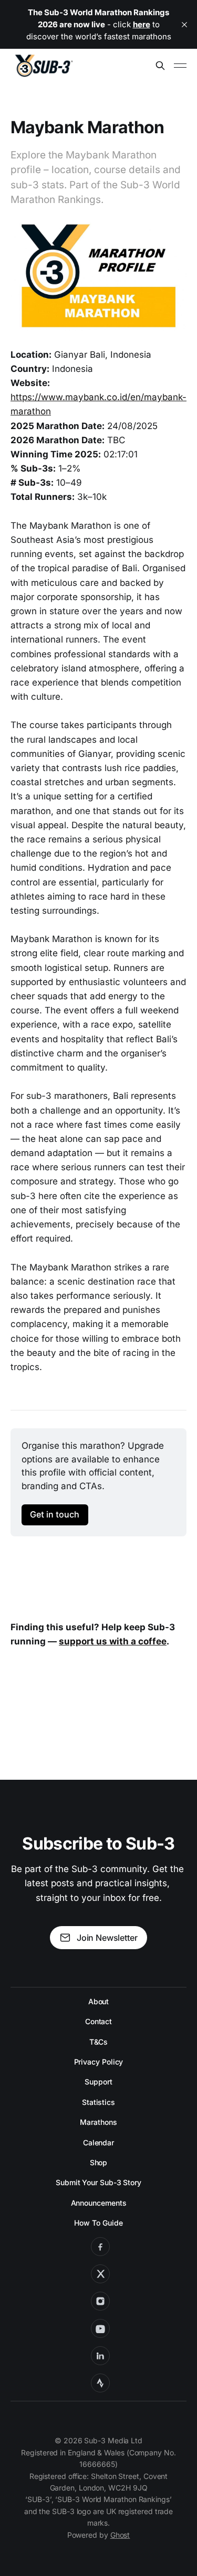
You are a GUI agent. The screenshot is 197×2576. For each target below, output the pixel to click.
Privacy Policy (99, 2062)
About (99, 2001)
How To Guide (98, 2223)
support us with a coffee (113, 1641)
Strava (100, 2383)
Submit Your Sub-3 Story (98, 2182)
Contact (98, 2021)
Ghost (120, 2535)
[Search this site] (160, 66)
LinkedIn (100, 2356)
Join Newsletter (107, 1938)
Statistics (98, 2102)
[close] (184, 25)
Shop (99, 2162)
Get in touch (55, 1514)
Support (98, 2082)
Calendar (98, 2142)
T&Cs (99, 2042)
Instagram (100, 2301)
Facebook (100, 2247)
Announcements (99, 2203)
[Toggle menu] (180, 66)
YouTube (100, 2328)
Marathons (98, 2122)
